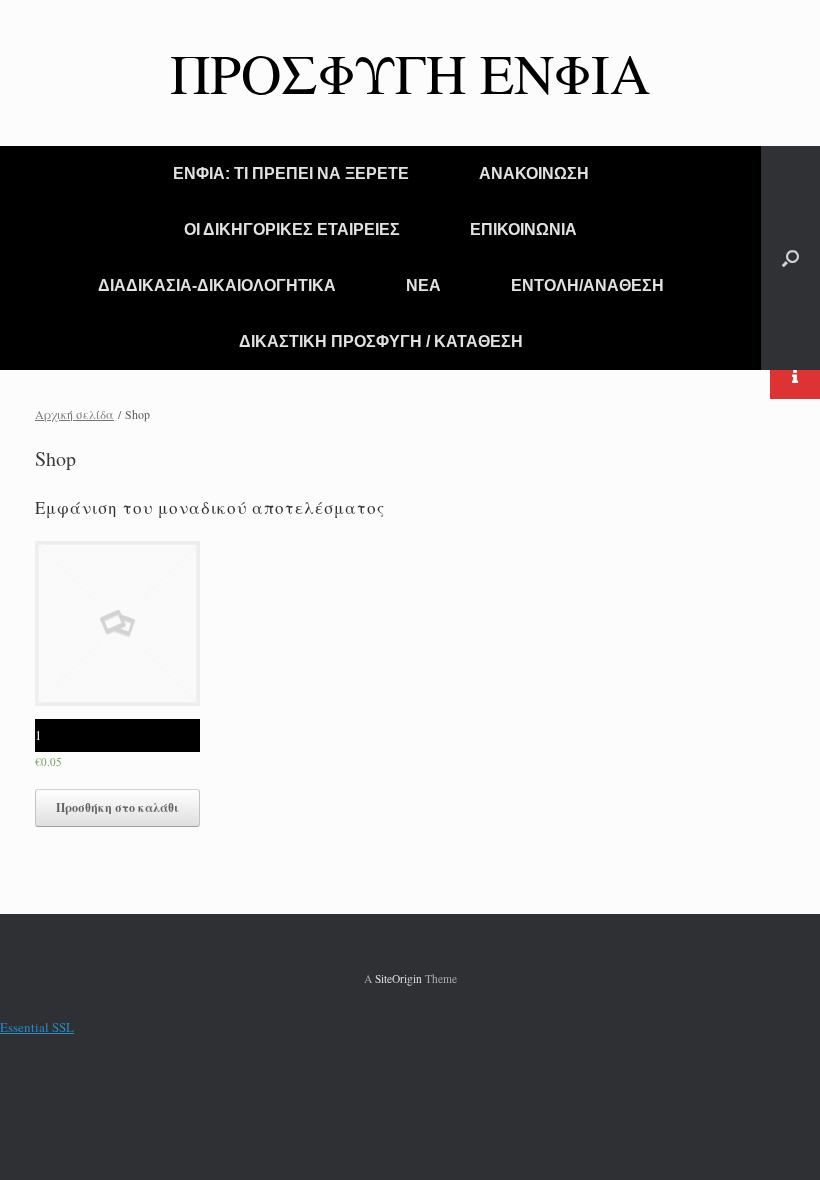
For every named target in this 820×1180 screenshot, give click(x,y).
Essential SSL (37, 1027)
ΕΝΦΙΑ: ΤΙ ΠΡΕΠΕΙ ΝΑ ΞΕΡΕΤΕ (291, 173)
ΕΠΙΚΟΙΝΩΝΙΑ (523, 229)
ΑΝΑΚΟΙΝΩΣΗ (534, 173)
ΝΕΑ (423, 285)
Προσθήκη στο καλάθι (117, 807)
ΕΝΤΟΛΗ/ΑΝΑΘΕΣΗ (587, 285)
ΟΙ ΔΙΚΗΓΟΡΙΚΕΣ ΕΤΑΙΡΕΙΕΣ (292, 229)
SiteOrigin (398, 978)
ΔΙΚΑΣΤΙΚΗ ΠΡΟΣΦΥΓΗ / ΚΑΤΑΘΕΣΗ (381, 341)
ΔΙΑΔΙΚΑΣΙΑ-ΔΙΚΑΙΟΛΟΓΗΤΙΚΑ (217, 285)
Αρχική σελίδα (74, 414)
